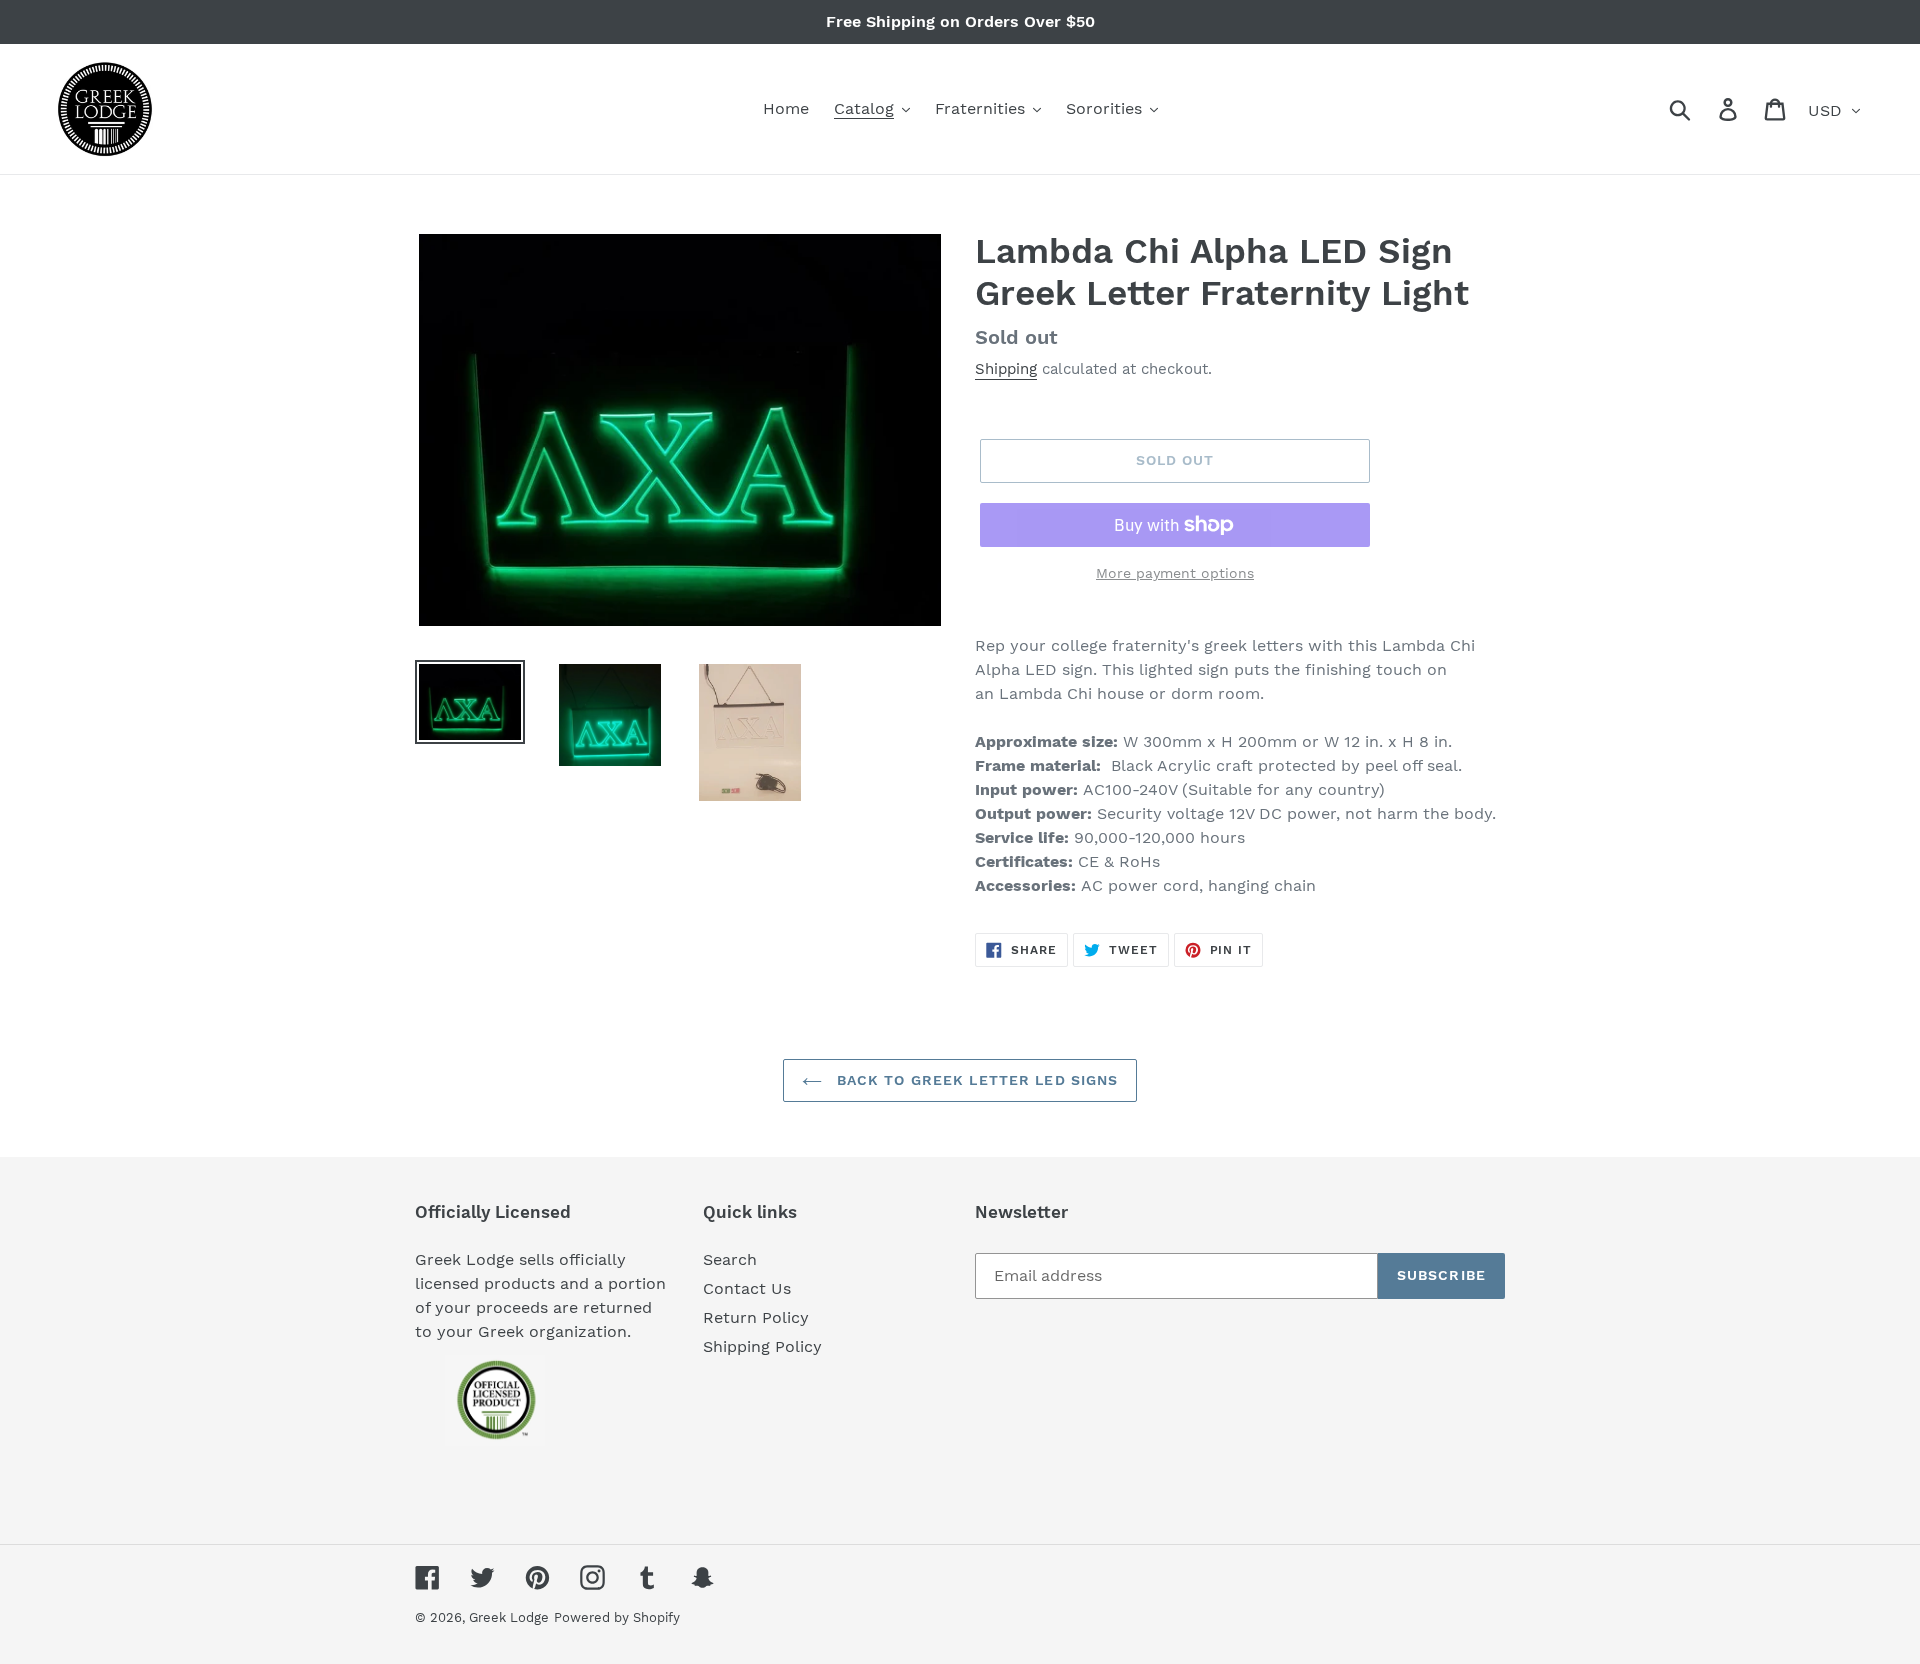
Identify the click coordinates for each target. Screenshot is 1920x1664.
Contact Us (747, 1288)
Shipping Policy (762, 1346)
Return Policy (756, 1317)
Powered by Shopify (617, 1617)
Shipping (1006, 369)
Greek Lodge (509, 1617)
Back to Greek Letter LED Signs (975, 1080)
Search (730, 1259)
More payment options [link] (1175, 573)
